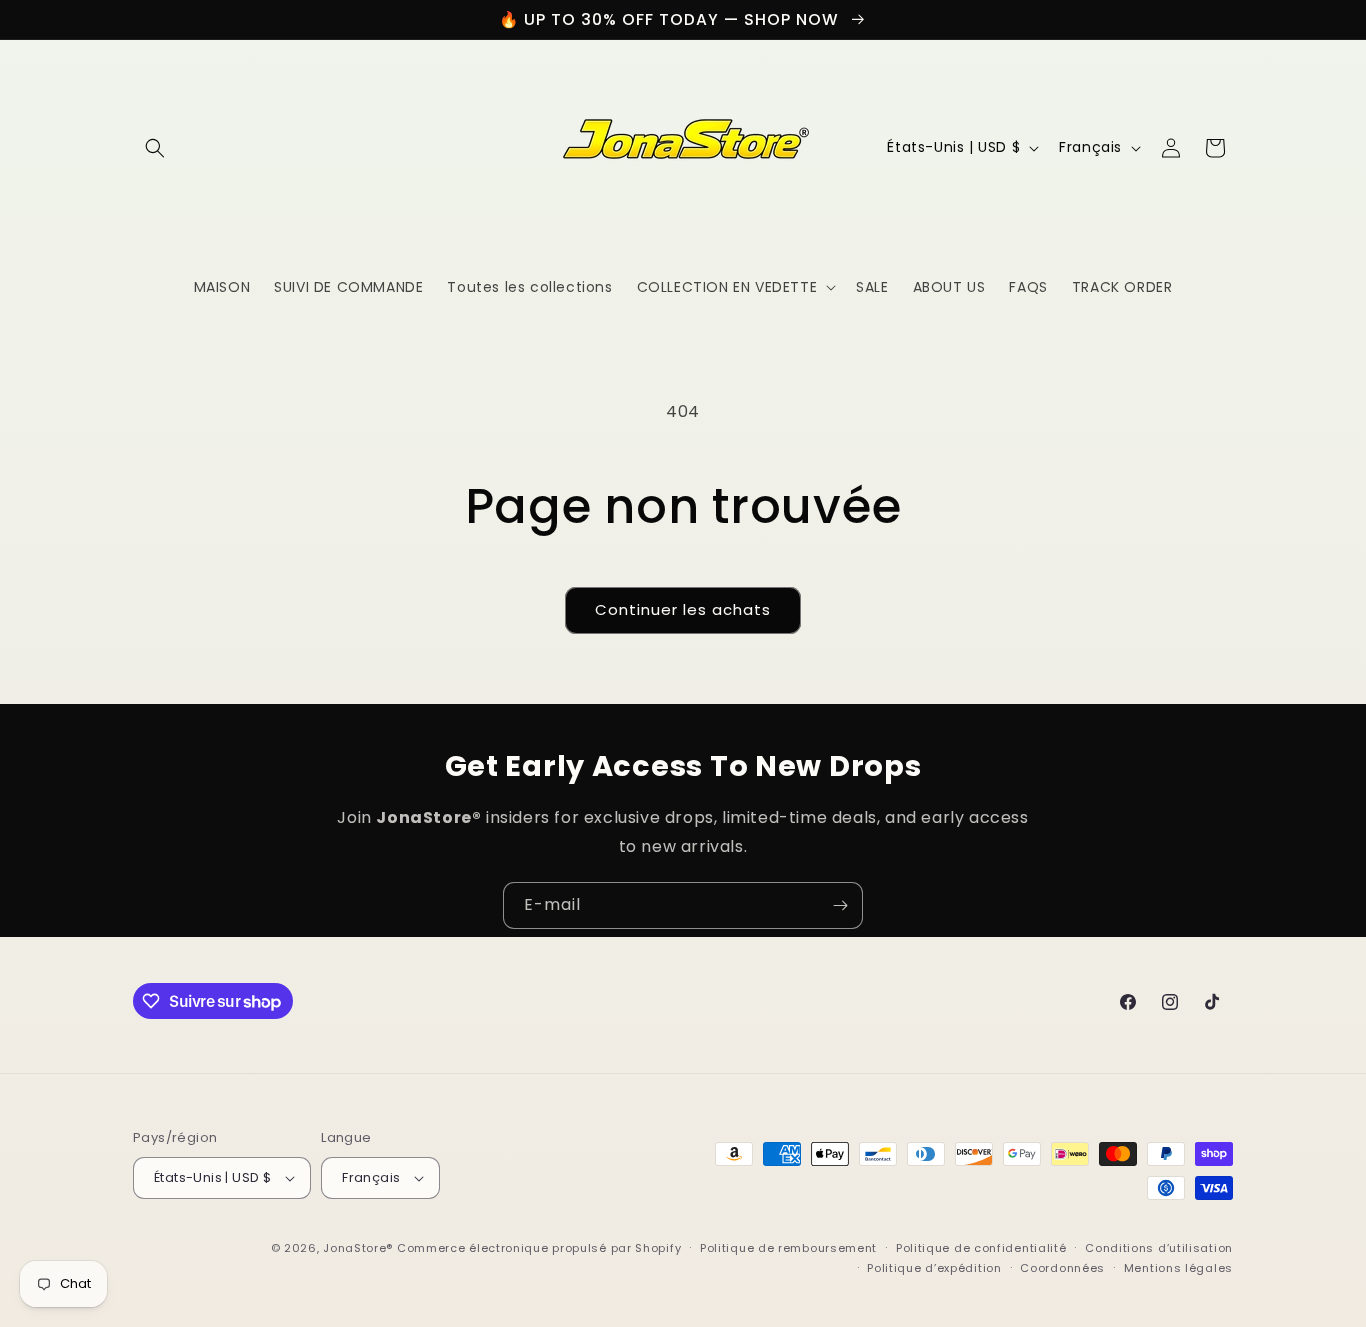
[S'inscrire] (840, 905)
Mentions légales (1178, 1268)
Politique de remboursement (788, 1248)
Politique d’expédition (934, 1268)
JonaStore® (358, 1248)
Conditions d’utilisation (1159, 1248)
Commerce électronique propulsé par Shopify (539, 1248)
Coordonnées (1062, 1268)
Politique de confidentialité (981, 1248)
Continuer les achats (683, 609)
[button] (155, 148)
